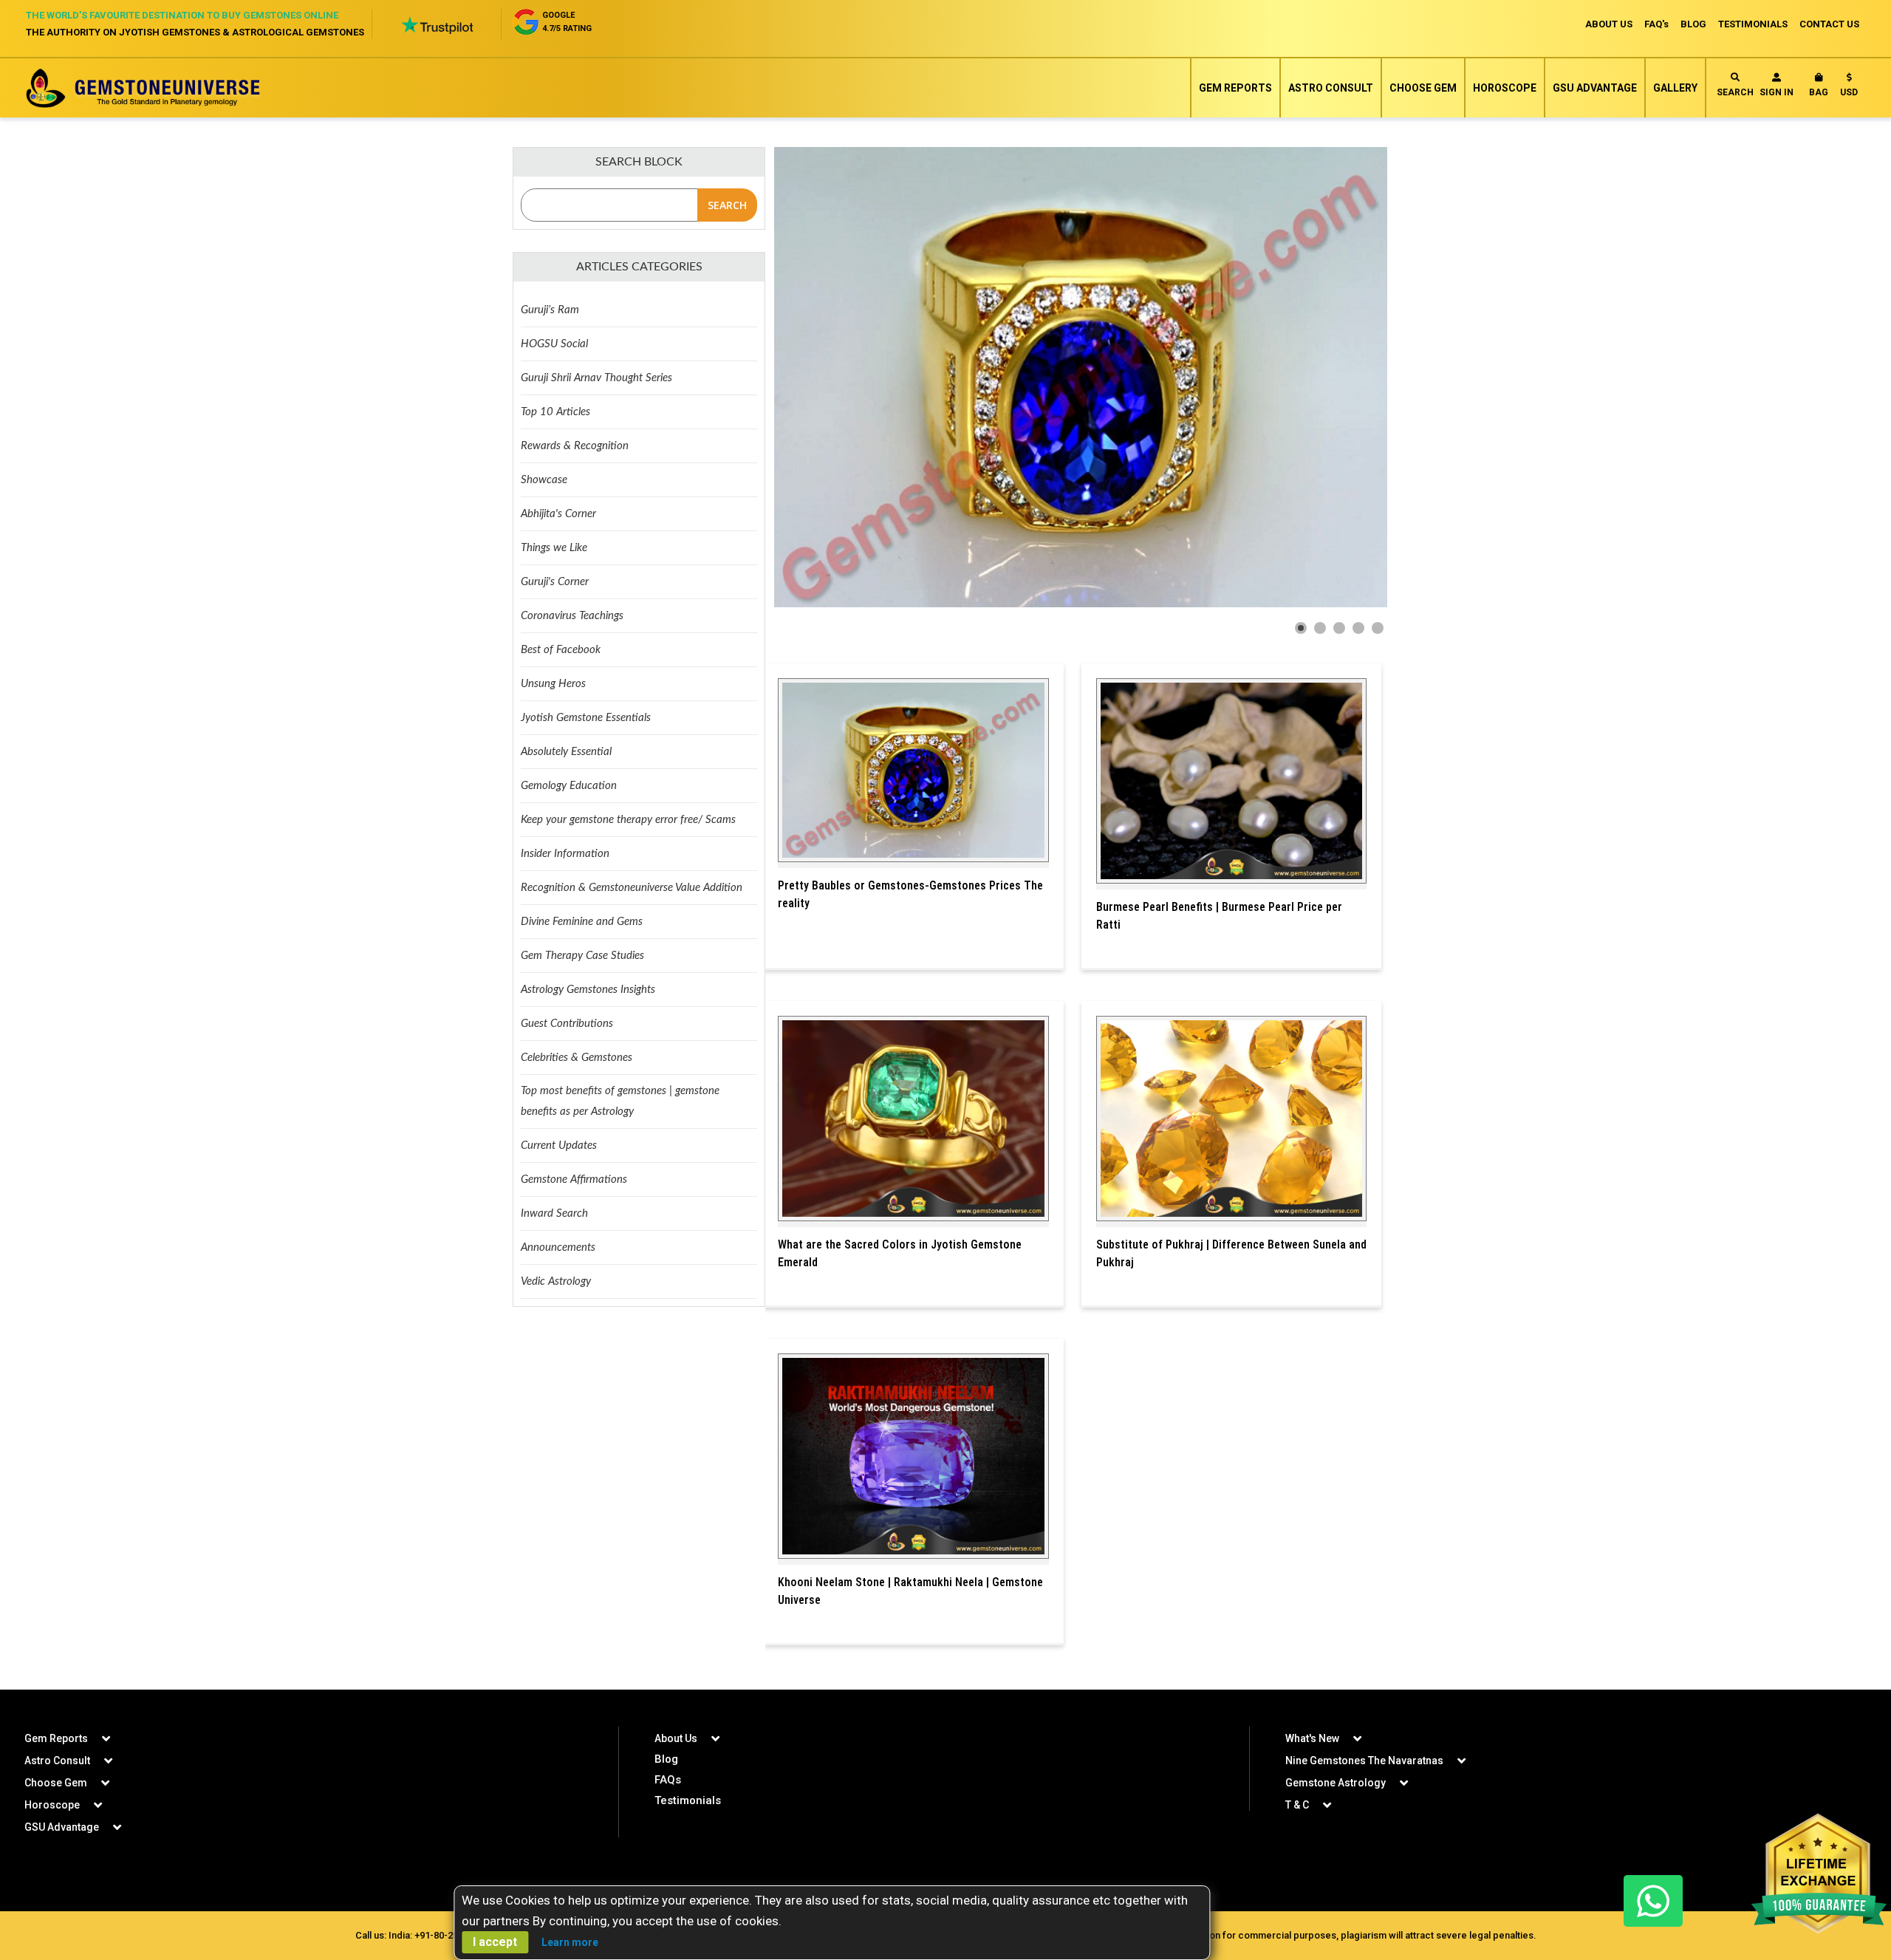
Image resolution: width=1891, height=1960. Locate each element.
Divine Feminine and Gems (582, 922)
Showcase (544, 480)
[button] (1849, 88)
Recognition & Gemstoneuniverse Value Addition (632, 888)
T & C (1297, 1805)
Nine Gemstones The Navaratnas (1364, 1761)
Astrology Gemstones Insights (588, 990)
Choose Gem (1423, 88)
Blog (666, 1759)
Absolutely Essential (566, 752)
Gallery (1675, 88)
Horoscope (1505, 88)
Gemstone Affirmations (574, 1179)
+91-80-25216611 (452, 1935)
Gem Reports (1235, 88)
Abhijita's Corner (558, 514)
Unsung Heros (553, 684)
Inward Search (554, 1213)
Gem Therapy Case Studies (582, 956)
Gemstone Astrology (1336, 1783)
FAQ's (1656, 24)
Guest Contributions (567, 1024)
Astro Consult (1331, 88)
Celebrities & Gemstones (577, 1058)
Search (1735, 92)
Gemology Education (569, 786)
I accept (495, 1942)
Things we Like (554, 548)
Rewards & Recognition (575, 446)
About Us (676, 1738)
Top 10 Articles (555, 412)
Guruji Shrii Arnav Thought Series (596, 378)
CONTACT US (1829, 24)
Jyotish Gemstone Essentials (586, 718)
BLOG (1693, 24)
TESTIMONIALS (1753, 24)
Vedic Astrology (556, 1281)
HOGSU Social (554, 344)
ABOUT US (1609, 24)
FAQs (668, 1780)
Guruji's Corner (555, 582)
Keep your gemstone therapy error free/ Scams (628, 820)
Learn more (570, 1942)
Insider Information (565, 854)
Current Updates (559, 1145)
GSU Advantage (1595, 88)
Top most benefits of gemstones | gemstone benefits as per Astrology (620, 1101)
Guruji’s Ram (550, 310)
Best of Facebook (561, 650)
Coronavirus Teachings (572, 616)
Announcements (558, 1247)
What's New (1312, 1738)
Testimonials (688, 1800)
